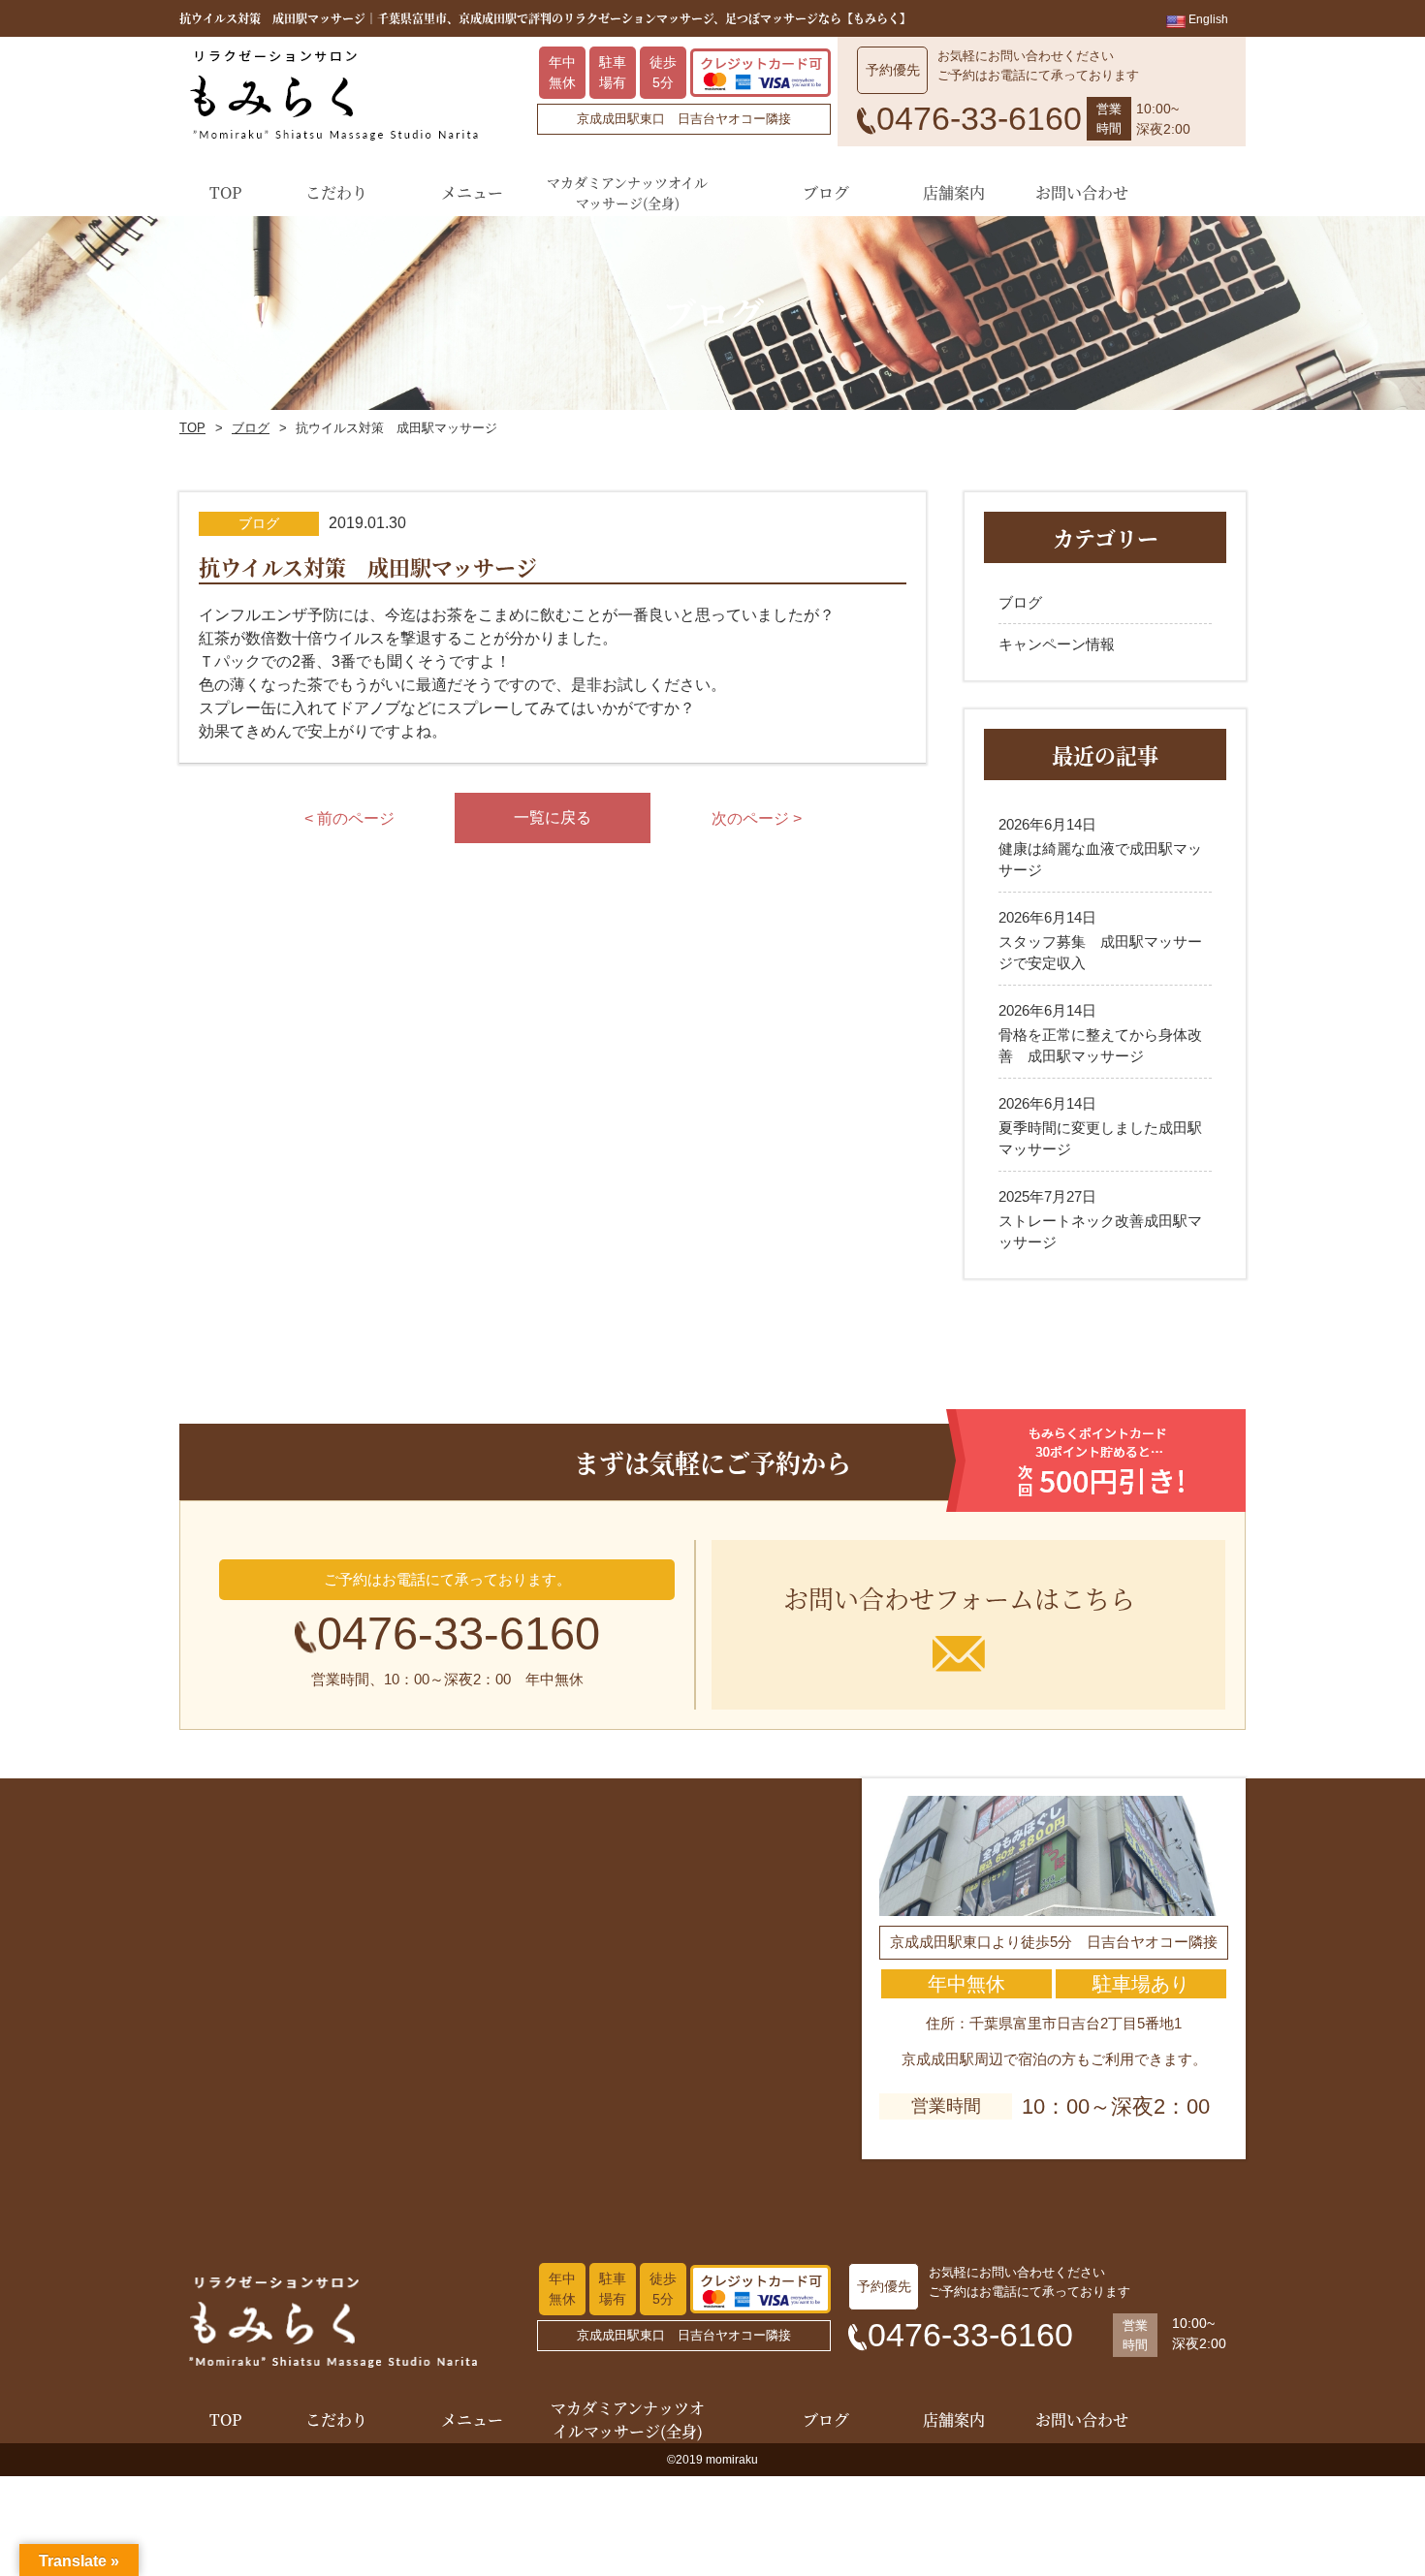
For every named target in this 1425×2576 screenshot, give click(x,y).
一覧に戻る (553, 817)
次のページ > (757, 818)
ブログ (251, 428)
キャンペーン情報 (1057, 644)
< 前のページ (349, 818)
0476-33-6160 (459, 1634)
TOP (192, 428)
